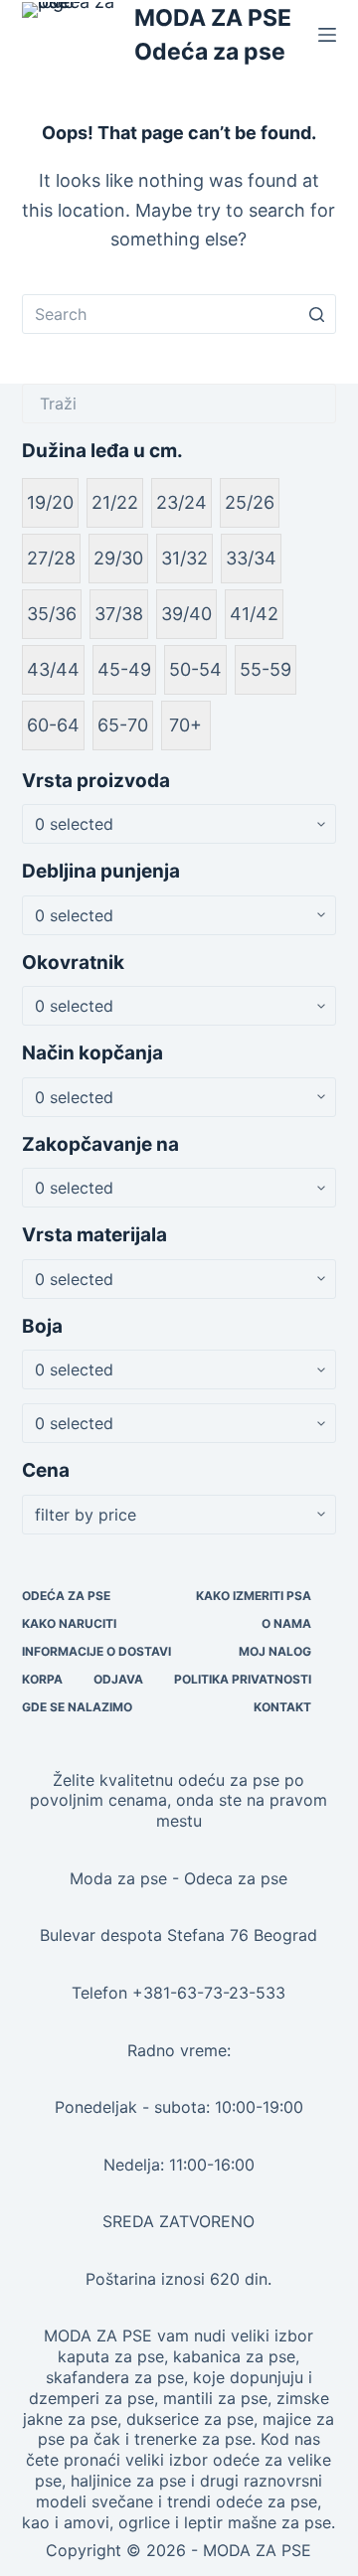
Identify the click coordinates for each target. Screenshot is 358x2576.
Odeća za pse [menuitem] (66, 1596)
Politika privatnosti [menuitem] (243, 1679)
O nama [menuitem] (286, 1623)
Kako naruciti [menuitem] (69, 1623)
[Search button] (316, 314)
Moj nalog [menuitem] (275, 1651)
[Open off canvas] (327, 35)
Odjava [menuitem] (118, 1679)
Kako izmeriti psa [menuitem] (254, 1596)
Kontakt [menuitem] (282, 1707)
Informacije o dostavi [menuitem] (96, 1651)
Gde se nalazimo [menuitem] (77, 1707)
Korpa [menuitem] (42, 1679)
